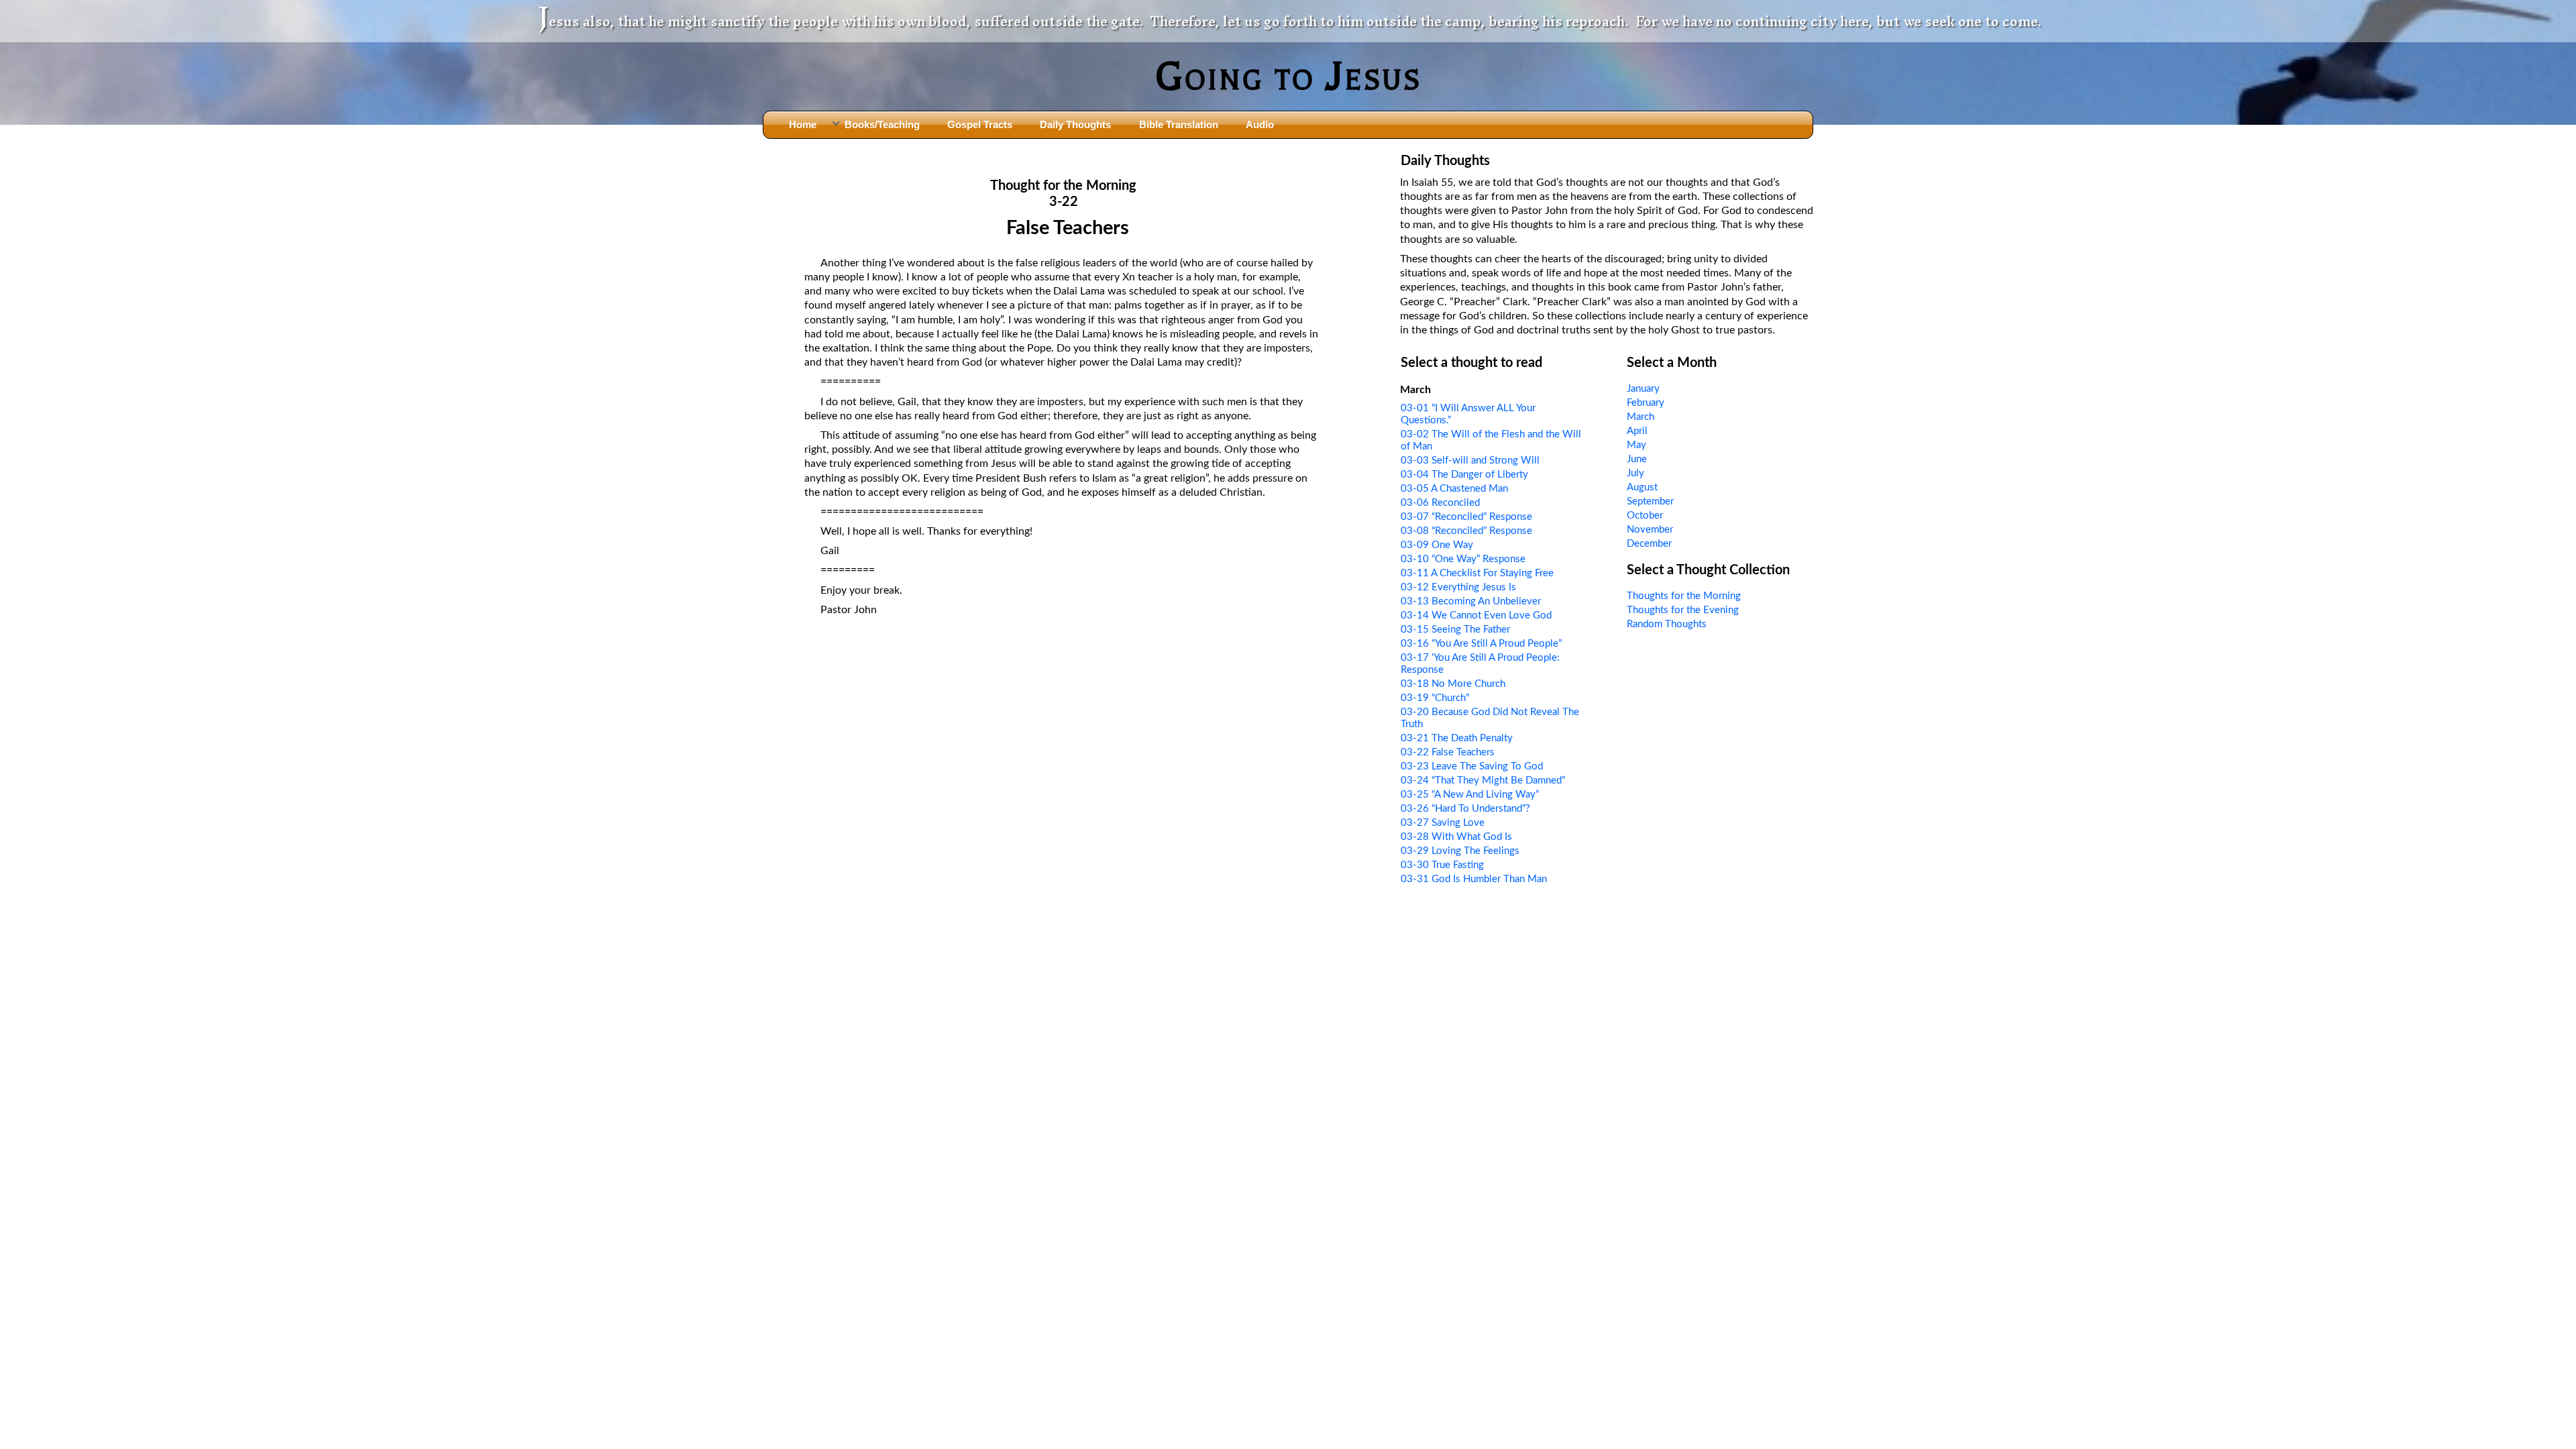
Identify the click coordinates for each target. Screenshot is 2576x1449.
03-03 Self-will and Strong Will (1470, 461)
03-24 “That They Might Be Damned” (1483, 781)
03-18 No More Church (1453, 684)
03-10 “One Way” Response (1463, 559)
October (1645, 516)
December (1649, 544)
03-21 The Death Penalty (1457, 738)
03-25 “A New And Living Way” (1470, 795)
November (1650, 530)
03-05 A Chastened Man (1454, 489)
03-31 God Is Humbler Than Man (1474, 879)
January (1643, 389)
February (1646, 403)
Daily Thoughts (1075, 124)
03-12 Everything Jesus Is (1458, 587)
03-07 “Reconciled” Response (1466, 517)
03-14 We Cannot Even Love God (1476, 615)
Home (803, 124)
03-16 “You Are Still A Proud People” (1481, 644)
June (1637, 459)
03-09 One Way (1437, 545)
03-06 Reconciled (1440, 503)
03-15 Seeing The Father (1455, 630)
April (1637, 431)
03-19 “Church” (1435, 698)
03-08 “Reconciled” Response (1466, 531)
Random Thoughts (1667, 624)
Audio (1260, 124)
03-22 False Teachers (1448, 752)
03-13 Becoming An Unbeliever (1471, 601)
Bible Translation (1179, 124)
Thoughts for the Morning (1684, 596)
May (1636, 445)
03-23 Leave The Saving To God (1472, 766)
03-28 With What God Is (1456, 837)
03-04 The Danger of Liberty (1464, 475)
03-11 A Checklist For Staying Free (1477, 573)
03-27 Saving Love (1443, 823)
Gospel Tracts (980, 124)
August (1642, 487)
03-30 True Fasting (1442, 865)
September (1650, 501)
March (1641, 417)
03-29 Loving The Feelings (1460, 851)
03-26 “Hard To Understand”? (1465, 809)
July (1635, 473)
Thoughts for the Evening (1683, 610)
